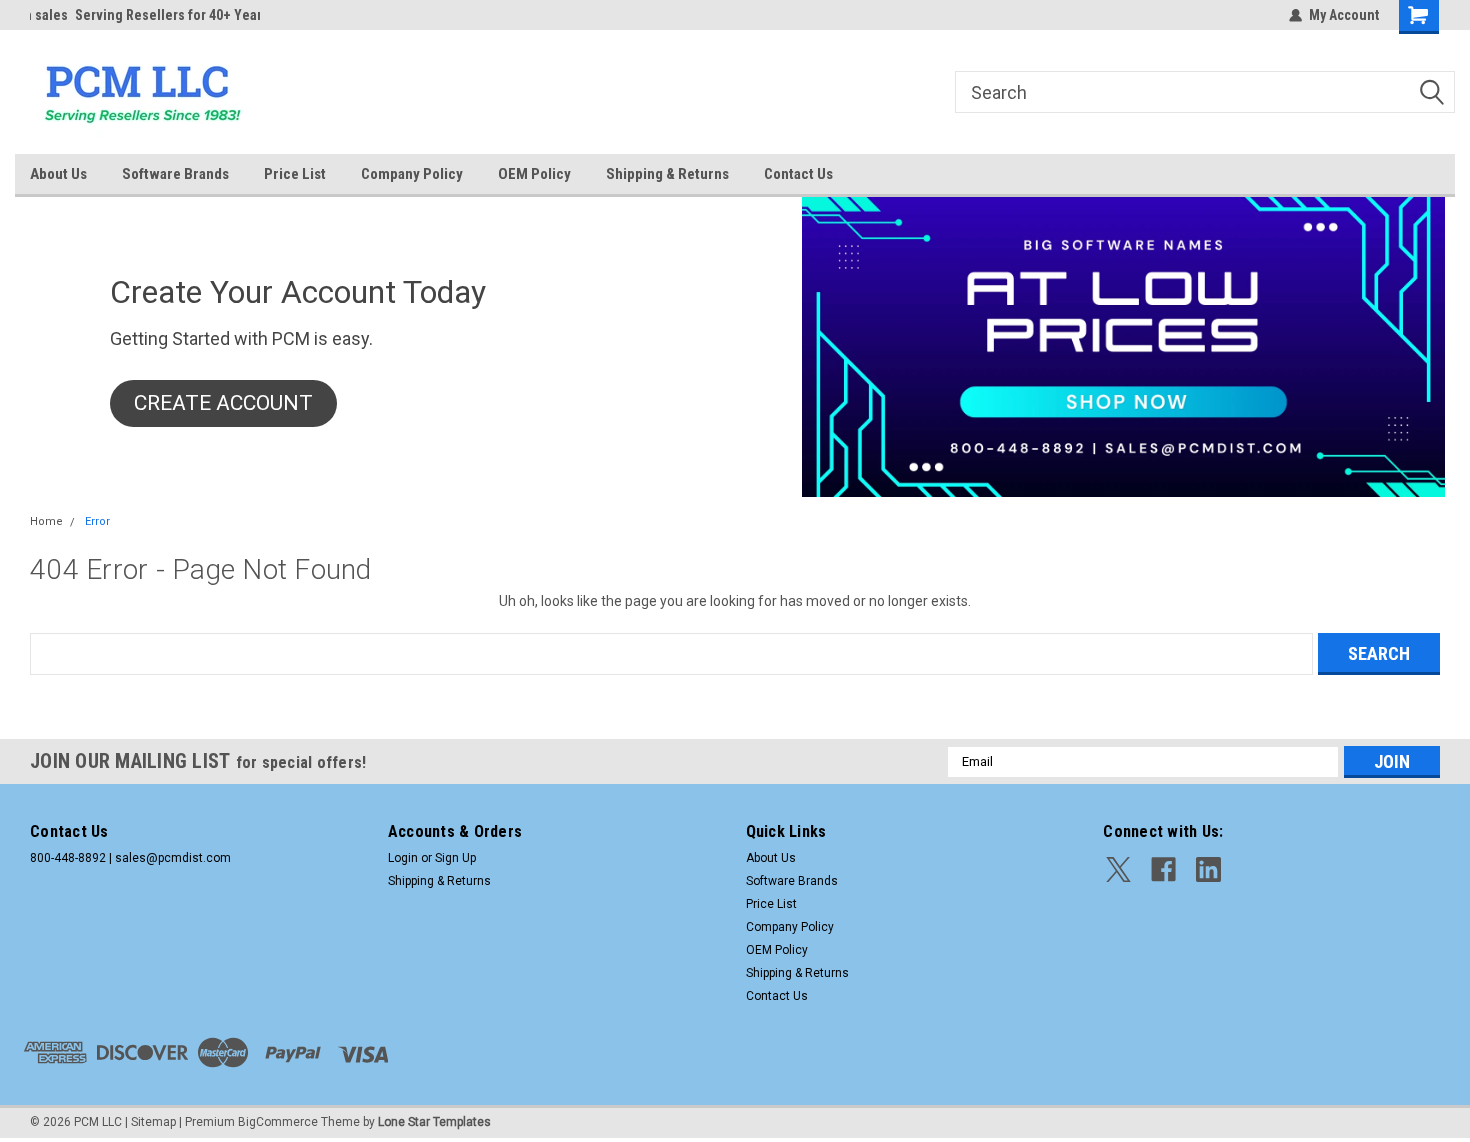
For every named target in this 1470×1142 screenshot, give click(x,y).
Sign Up (455, 858)
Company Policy (412, 174)
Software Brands (175, 174)
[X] (1118, 869)
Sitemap (153, 1122)
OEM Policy (534, 174)
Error (97, 521)
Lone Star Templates (434, 1122)
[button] (223, 404)
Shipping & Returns (667, 174)
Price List (295, 174)
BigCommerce (278, 1122)
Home (46, 521)
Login (403, 858)
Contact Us (798, 174)
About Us (58, 174)
